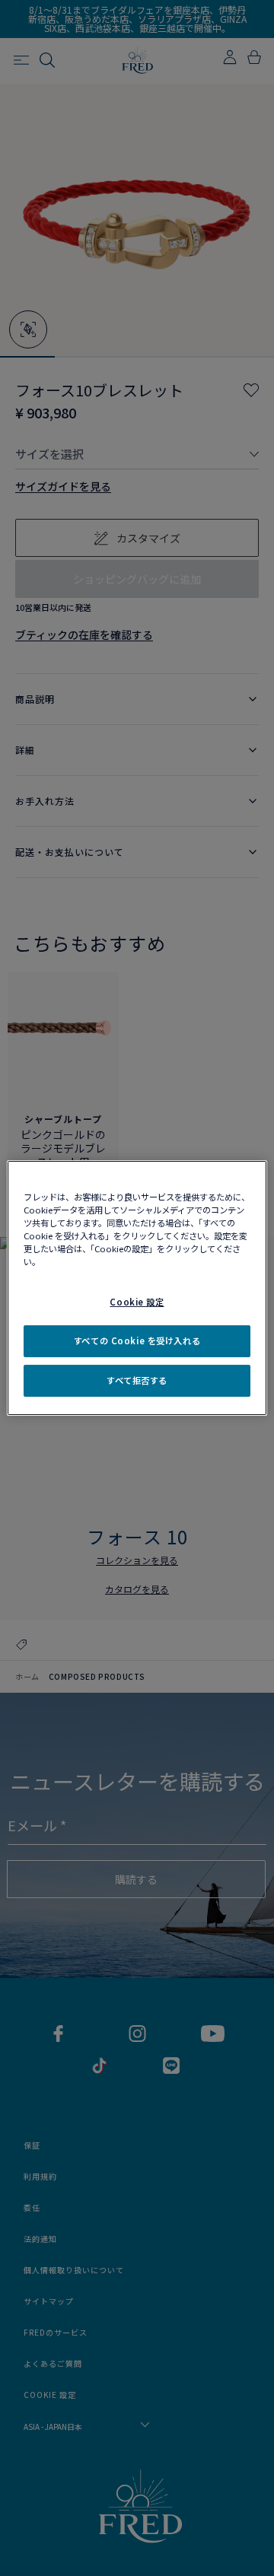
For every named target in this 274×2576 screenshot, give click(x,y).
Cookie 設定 (137, 1302)
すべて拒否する (137, 1380)
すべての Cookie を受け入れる (137, 1340)
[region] (137, 1288)
